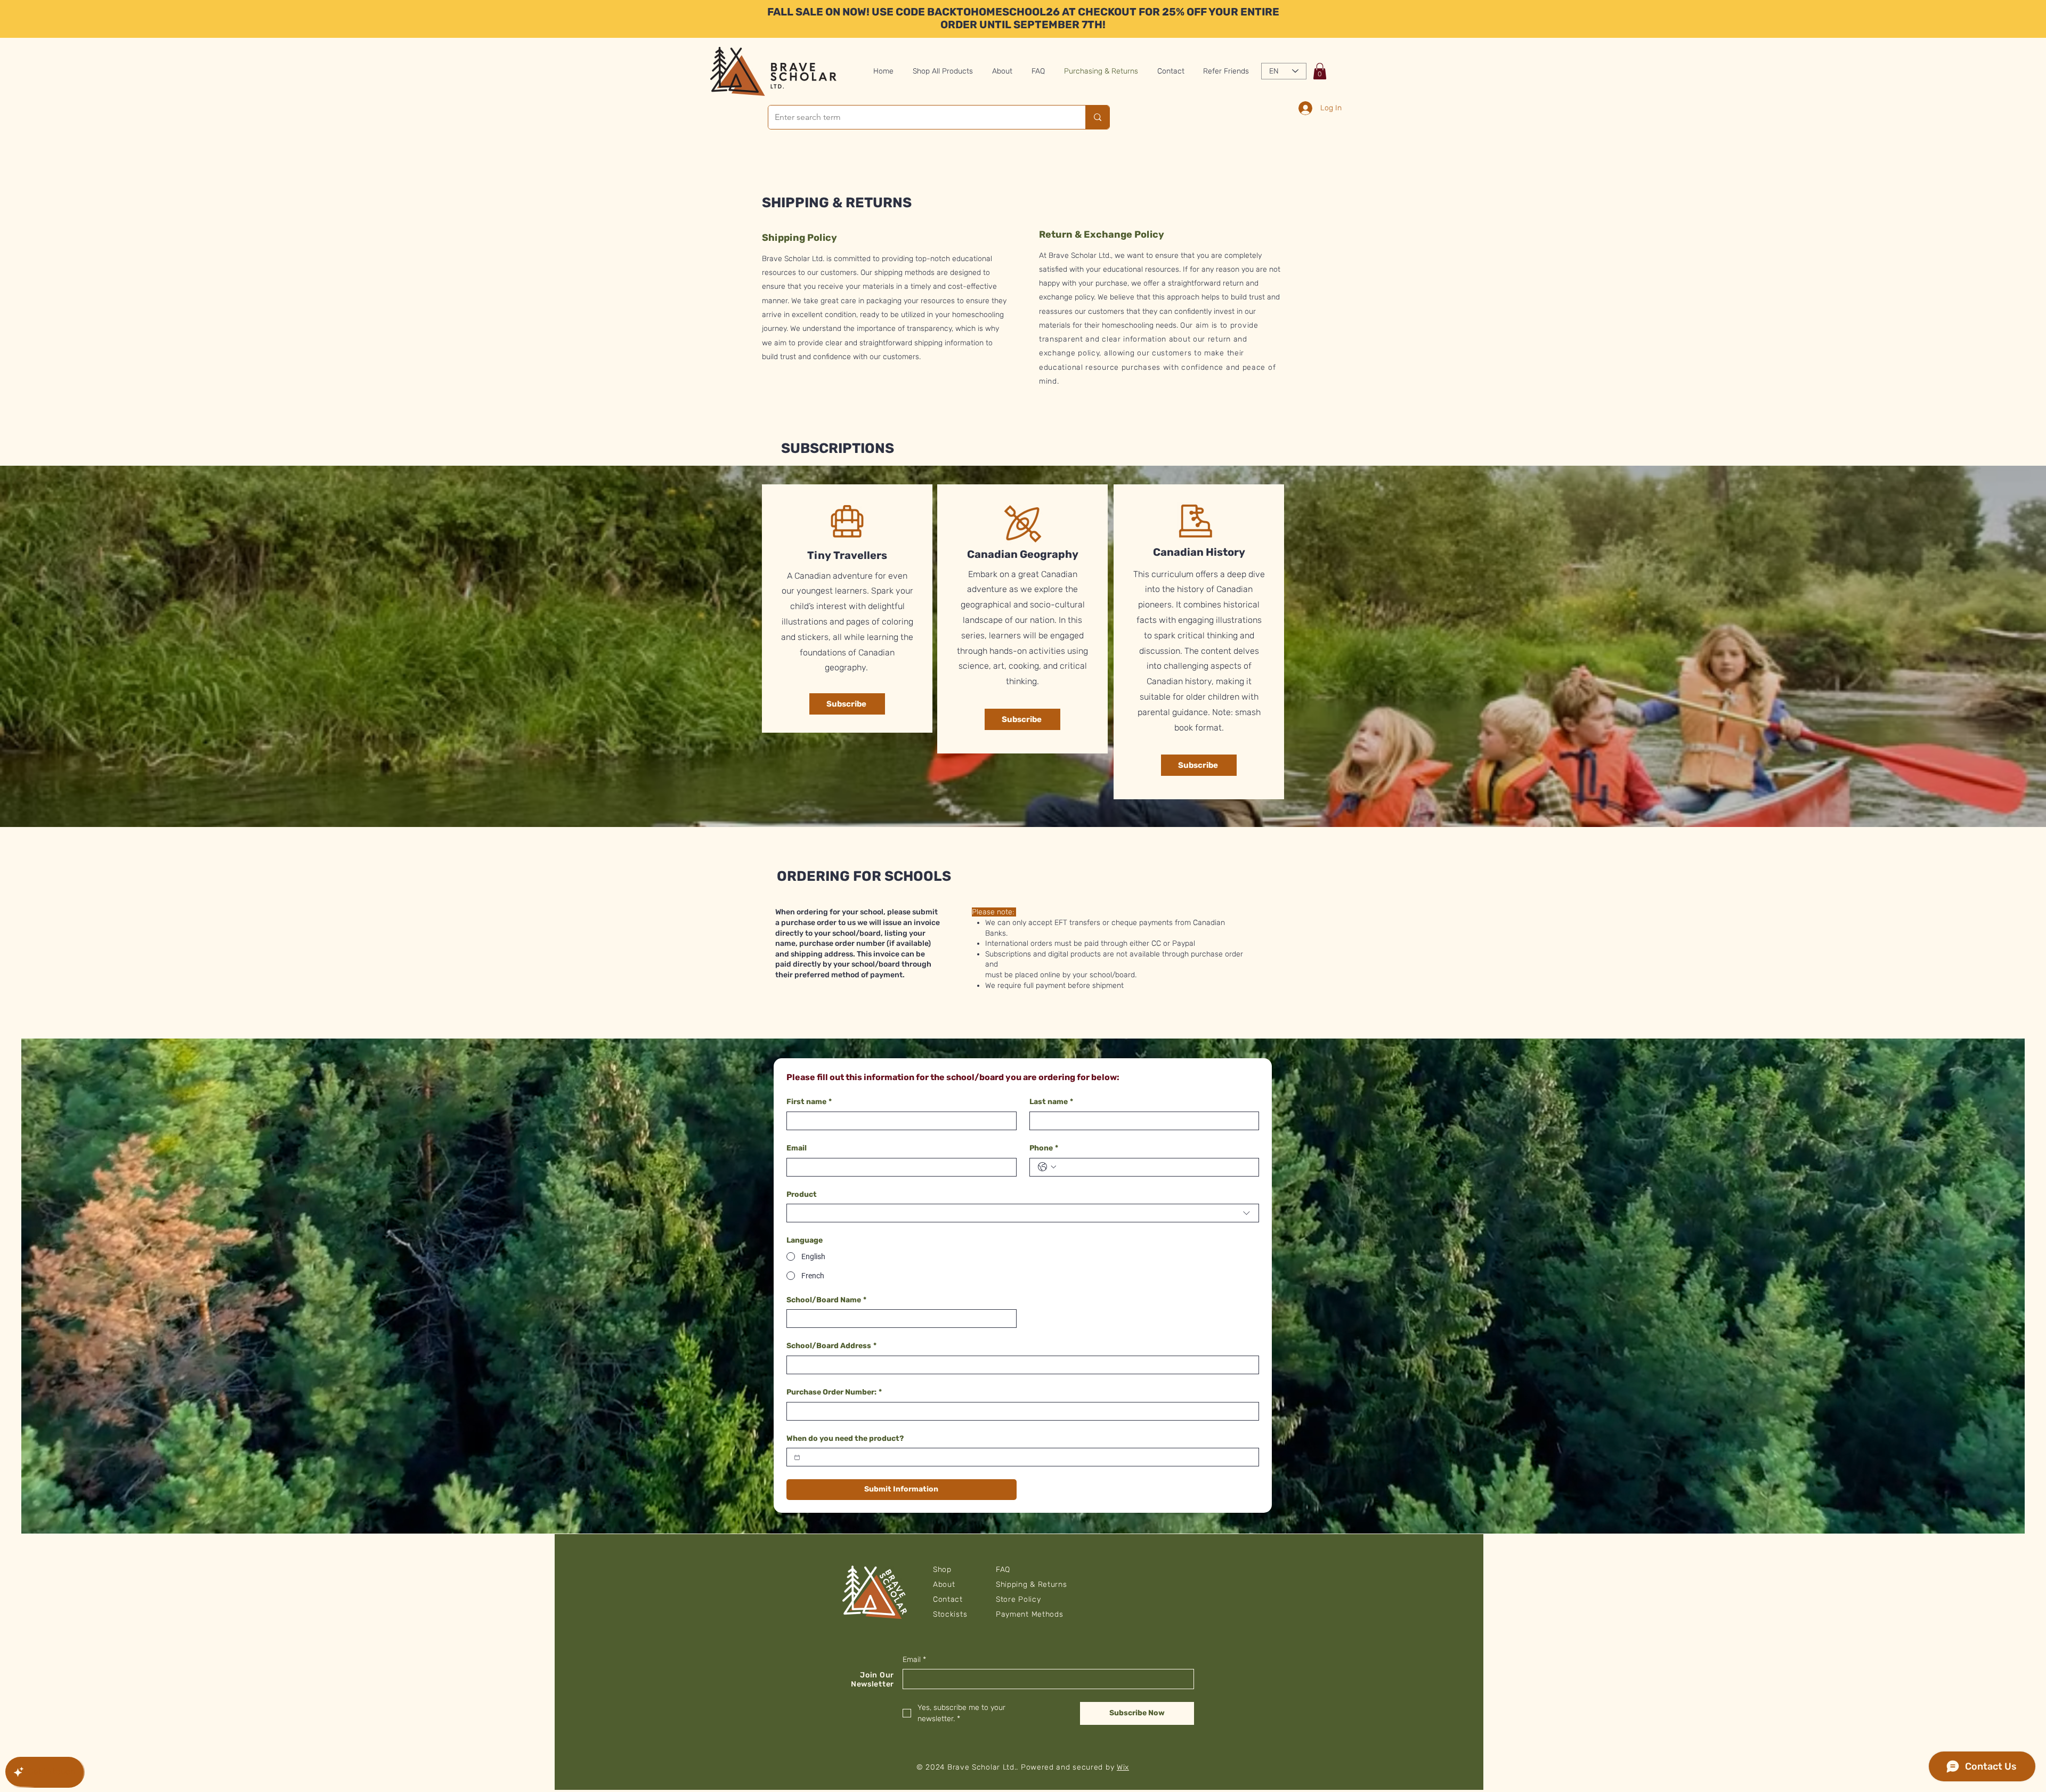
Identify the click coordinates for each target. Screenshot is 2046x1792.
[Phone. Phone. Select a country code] (1047, 1167)
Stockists (950, 1614)
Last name (1051, 1102)
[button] (1320, 71)
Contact (948, 1599)
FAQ (1003, 1570)
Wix (1123, 1767)
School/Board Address (831, 1346)
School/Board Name (826, 1300)
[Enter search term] (1097, 117)
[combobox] (1023, 1213)
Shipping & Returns (1032, 1584)
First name (809, 1102)
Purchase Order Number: (834, 1392)
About (944, 1584)
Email (797, 1148)
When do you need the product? (845, 1438)
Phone (1044, 1148)
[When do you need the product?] (797, 1457)
